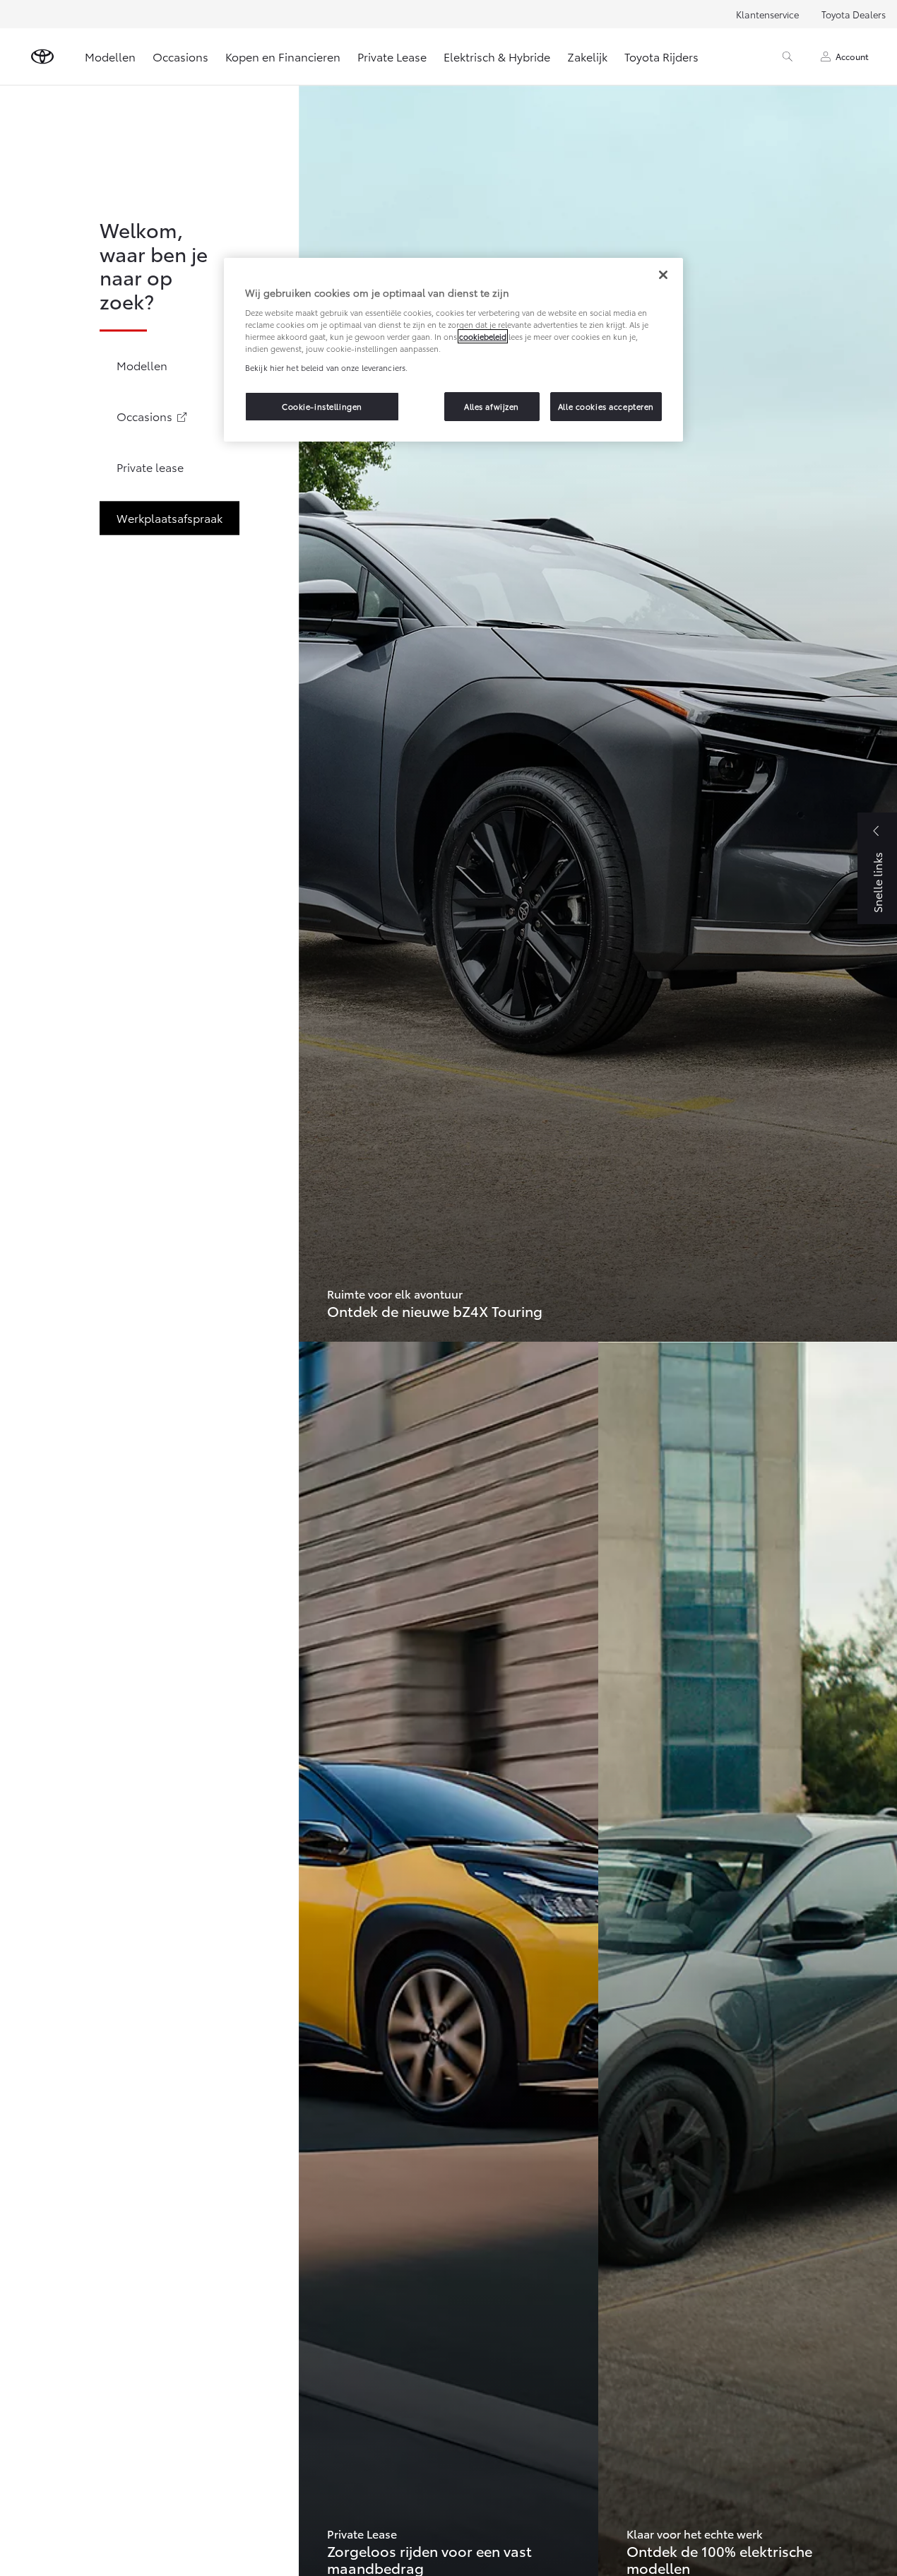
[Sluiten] (663, 275)
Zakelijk (587, 56)
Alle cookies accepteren (606, 406)
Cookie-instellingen (322, 406)
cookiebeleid (483, 336)
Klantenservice (767, 14)
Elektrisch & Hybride (497, 56)
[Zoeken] (788, 57)
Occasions (180, 56)
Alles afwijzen (492, 406)
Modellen (110, 56)
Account (852, 56)
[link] (598, 713)
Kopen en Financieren (283, 56)
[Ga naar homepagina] (42, 57)
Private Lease (392, 56)
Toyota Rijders (661, 56)
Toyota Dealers (854, 14)
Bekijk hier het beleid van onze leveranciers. (326, 367)
